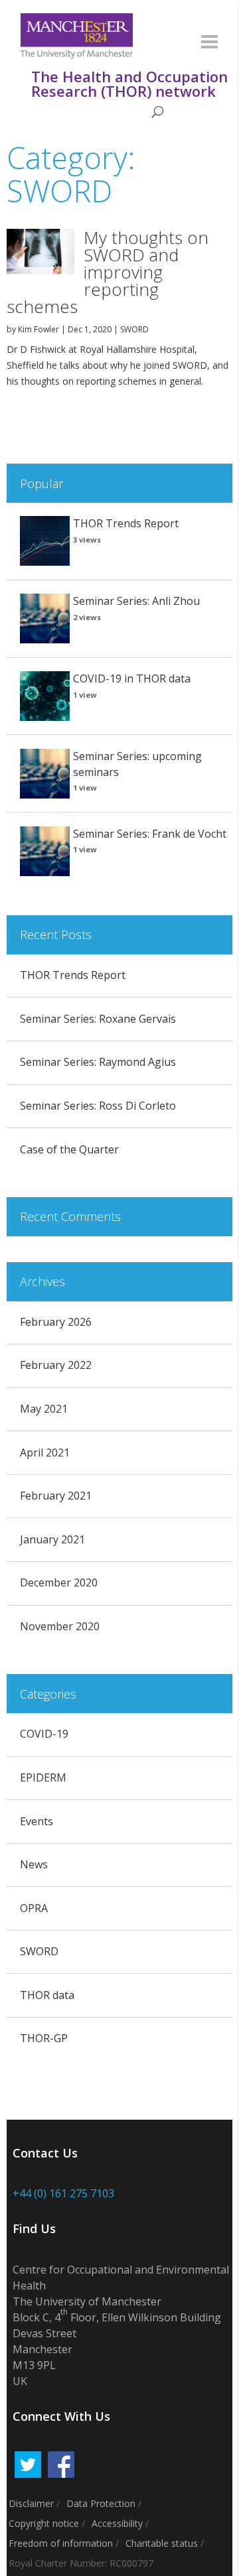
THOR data (47, 1995)
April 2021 (45, 1452)
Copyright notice (44, 2523)
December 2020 (59, 1582)
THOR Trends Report (126, 523)
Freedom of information (61, 2543)
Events (37, 1821)
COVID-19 (44, 1734)
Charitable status (162, 2543)
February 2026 (56, 1322)
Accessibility (117, 2523)
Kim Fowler (39, 329)
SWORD (134, 329)
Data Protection (101, 2503)
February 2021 (56, 1496)
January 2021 (52, 1539)
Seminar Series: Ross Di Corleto (98, 1106)
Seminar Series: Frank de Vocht (150, 834)
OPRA (34, 1908)
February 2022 (56, 1365)
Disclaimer (31, 2503)
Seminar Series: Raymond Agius (98, 1062)
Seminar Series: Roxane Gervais (98, 1019)
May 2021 (44, 1409)
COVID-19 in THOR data (132, 678)
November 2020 (60, 1626)
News (34, 1864)
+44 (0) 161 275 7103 (63, 2193)
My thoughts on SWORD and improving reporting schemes (108, 272)
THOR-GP (44, 2038)
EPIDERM (43, 1777)
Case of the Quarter (69, 1149)
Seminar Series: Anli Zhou (136, 601)
